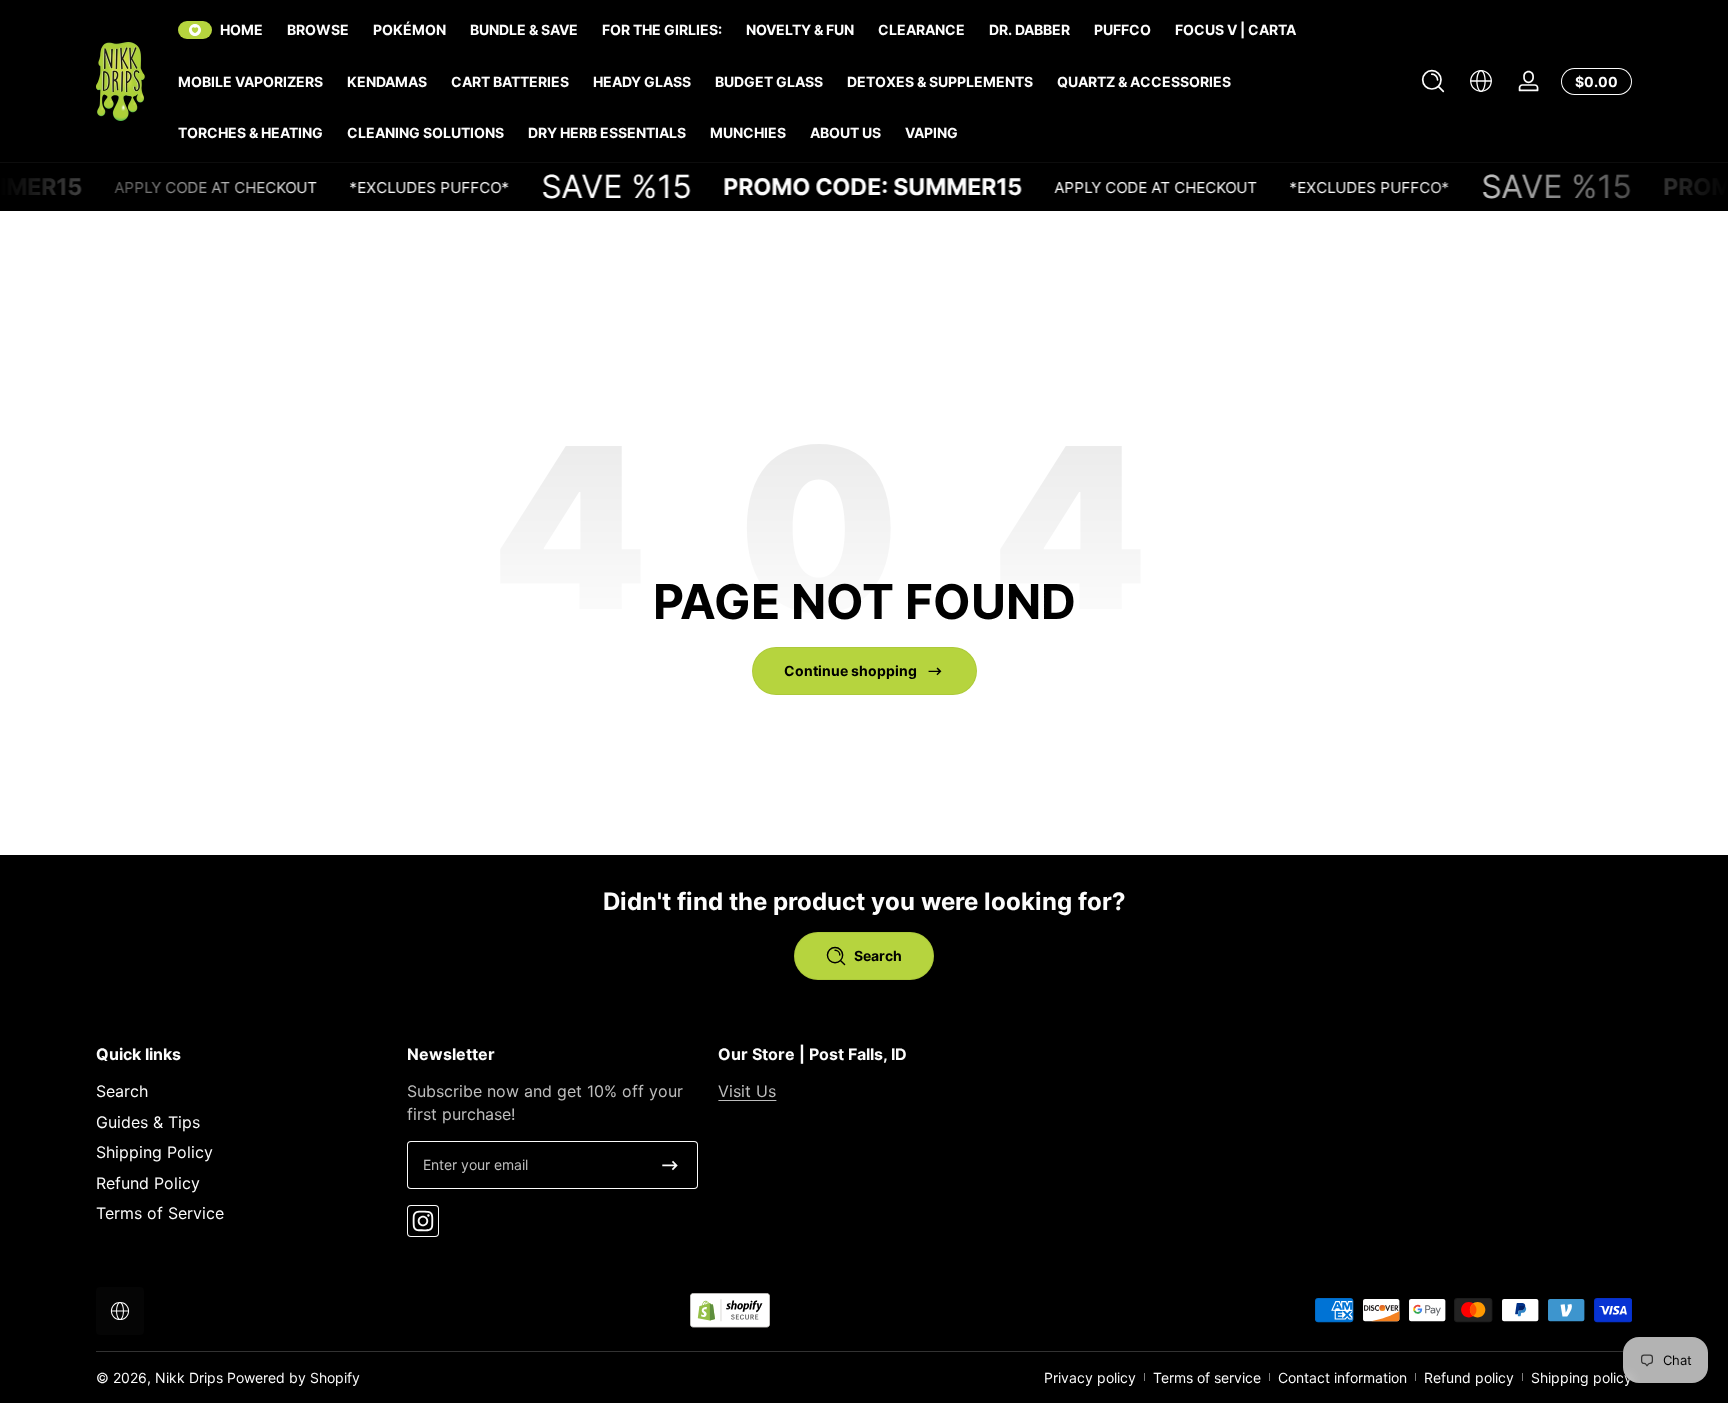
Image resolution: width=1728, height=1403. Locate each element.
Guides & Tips (148, 1122)
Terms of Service (160, 1213)
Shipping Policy (154, 1152)
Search (122, 1091)
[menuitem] (241, 1091)
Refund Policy (148, 1183)
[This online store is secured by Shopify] (730, 1310)
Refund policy (1469, 1377)
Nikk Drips (189, 1377)
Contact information (1342, 1377)
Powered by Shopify (293, 1377)
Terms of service (1207, 1377)
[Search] (1433, 81)
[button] (1433, 81)
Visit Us (747, 1091)
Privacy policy (1090, 1377)
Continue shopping (850, 670)
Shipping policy (1581, 1377)
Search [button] (878, 955)
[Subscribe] (670, 1165)
